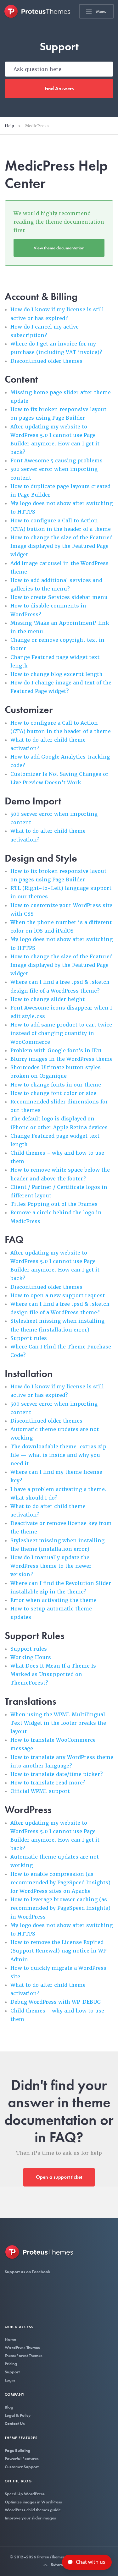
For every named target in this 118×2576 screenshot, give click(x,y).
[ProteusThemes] (37, 11)
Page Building (17, 2450)
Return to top (62, 2564)
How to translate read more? (48, 1783)
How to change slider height (48, 999)
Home (10, 2339)
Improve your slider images (30, 2518)
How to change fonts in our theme (56, 1085)
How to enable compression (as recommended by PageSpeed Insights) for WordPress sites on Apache (60, 1883)
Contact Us (15, 2423)
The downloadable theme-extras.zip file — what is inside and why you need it (58, 1455)
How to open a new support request (58, 1296)
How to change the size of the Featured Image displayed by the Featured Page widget (62, 546)
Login (10, 2380)
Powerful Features (22, 2459)
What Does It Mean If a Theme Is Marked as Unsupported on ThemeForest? (53, 1674)
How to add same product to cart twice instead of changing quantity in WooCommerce (61, 1033)
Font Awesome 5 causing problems (56, 461)
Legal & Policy (18, 2415)
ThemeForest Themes (24, 2355)
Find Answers (59, 88)
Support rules (29, 1338)
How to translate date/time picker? (56, 1774)
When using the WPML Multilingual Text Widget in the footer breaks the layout (58, 1723)
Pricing (11, 2364)
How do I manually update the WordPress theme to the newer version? (51, 1566)
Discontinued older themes (46, 361)
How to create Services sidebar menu (59, 597)
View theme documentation (59, 248)
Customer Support (22, 2467)
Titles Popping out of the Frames (54, 1204)
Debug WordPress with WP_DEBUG (56, 2002)
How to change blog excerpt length (56, 674)
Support (12, 2372)
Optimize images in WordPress (33, 2502)
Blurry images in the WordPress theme (62, 1059)
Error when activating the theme (53, 1600)
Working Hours (31, 1657)
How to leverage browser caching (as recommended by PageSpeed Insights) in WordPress (60, 1908)
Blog (9, 2407)
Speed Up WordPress (25, 2494)
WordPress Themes (22, 2347)
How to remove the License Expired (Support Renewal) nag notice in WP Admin (58, 1951)
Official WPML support (40, 1791)
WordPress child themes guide (33, 2510)
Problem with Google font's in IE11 (56, 1051)
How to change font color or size (53, 1093)
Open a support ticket (59, 2177)
